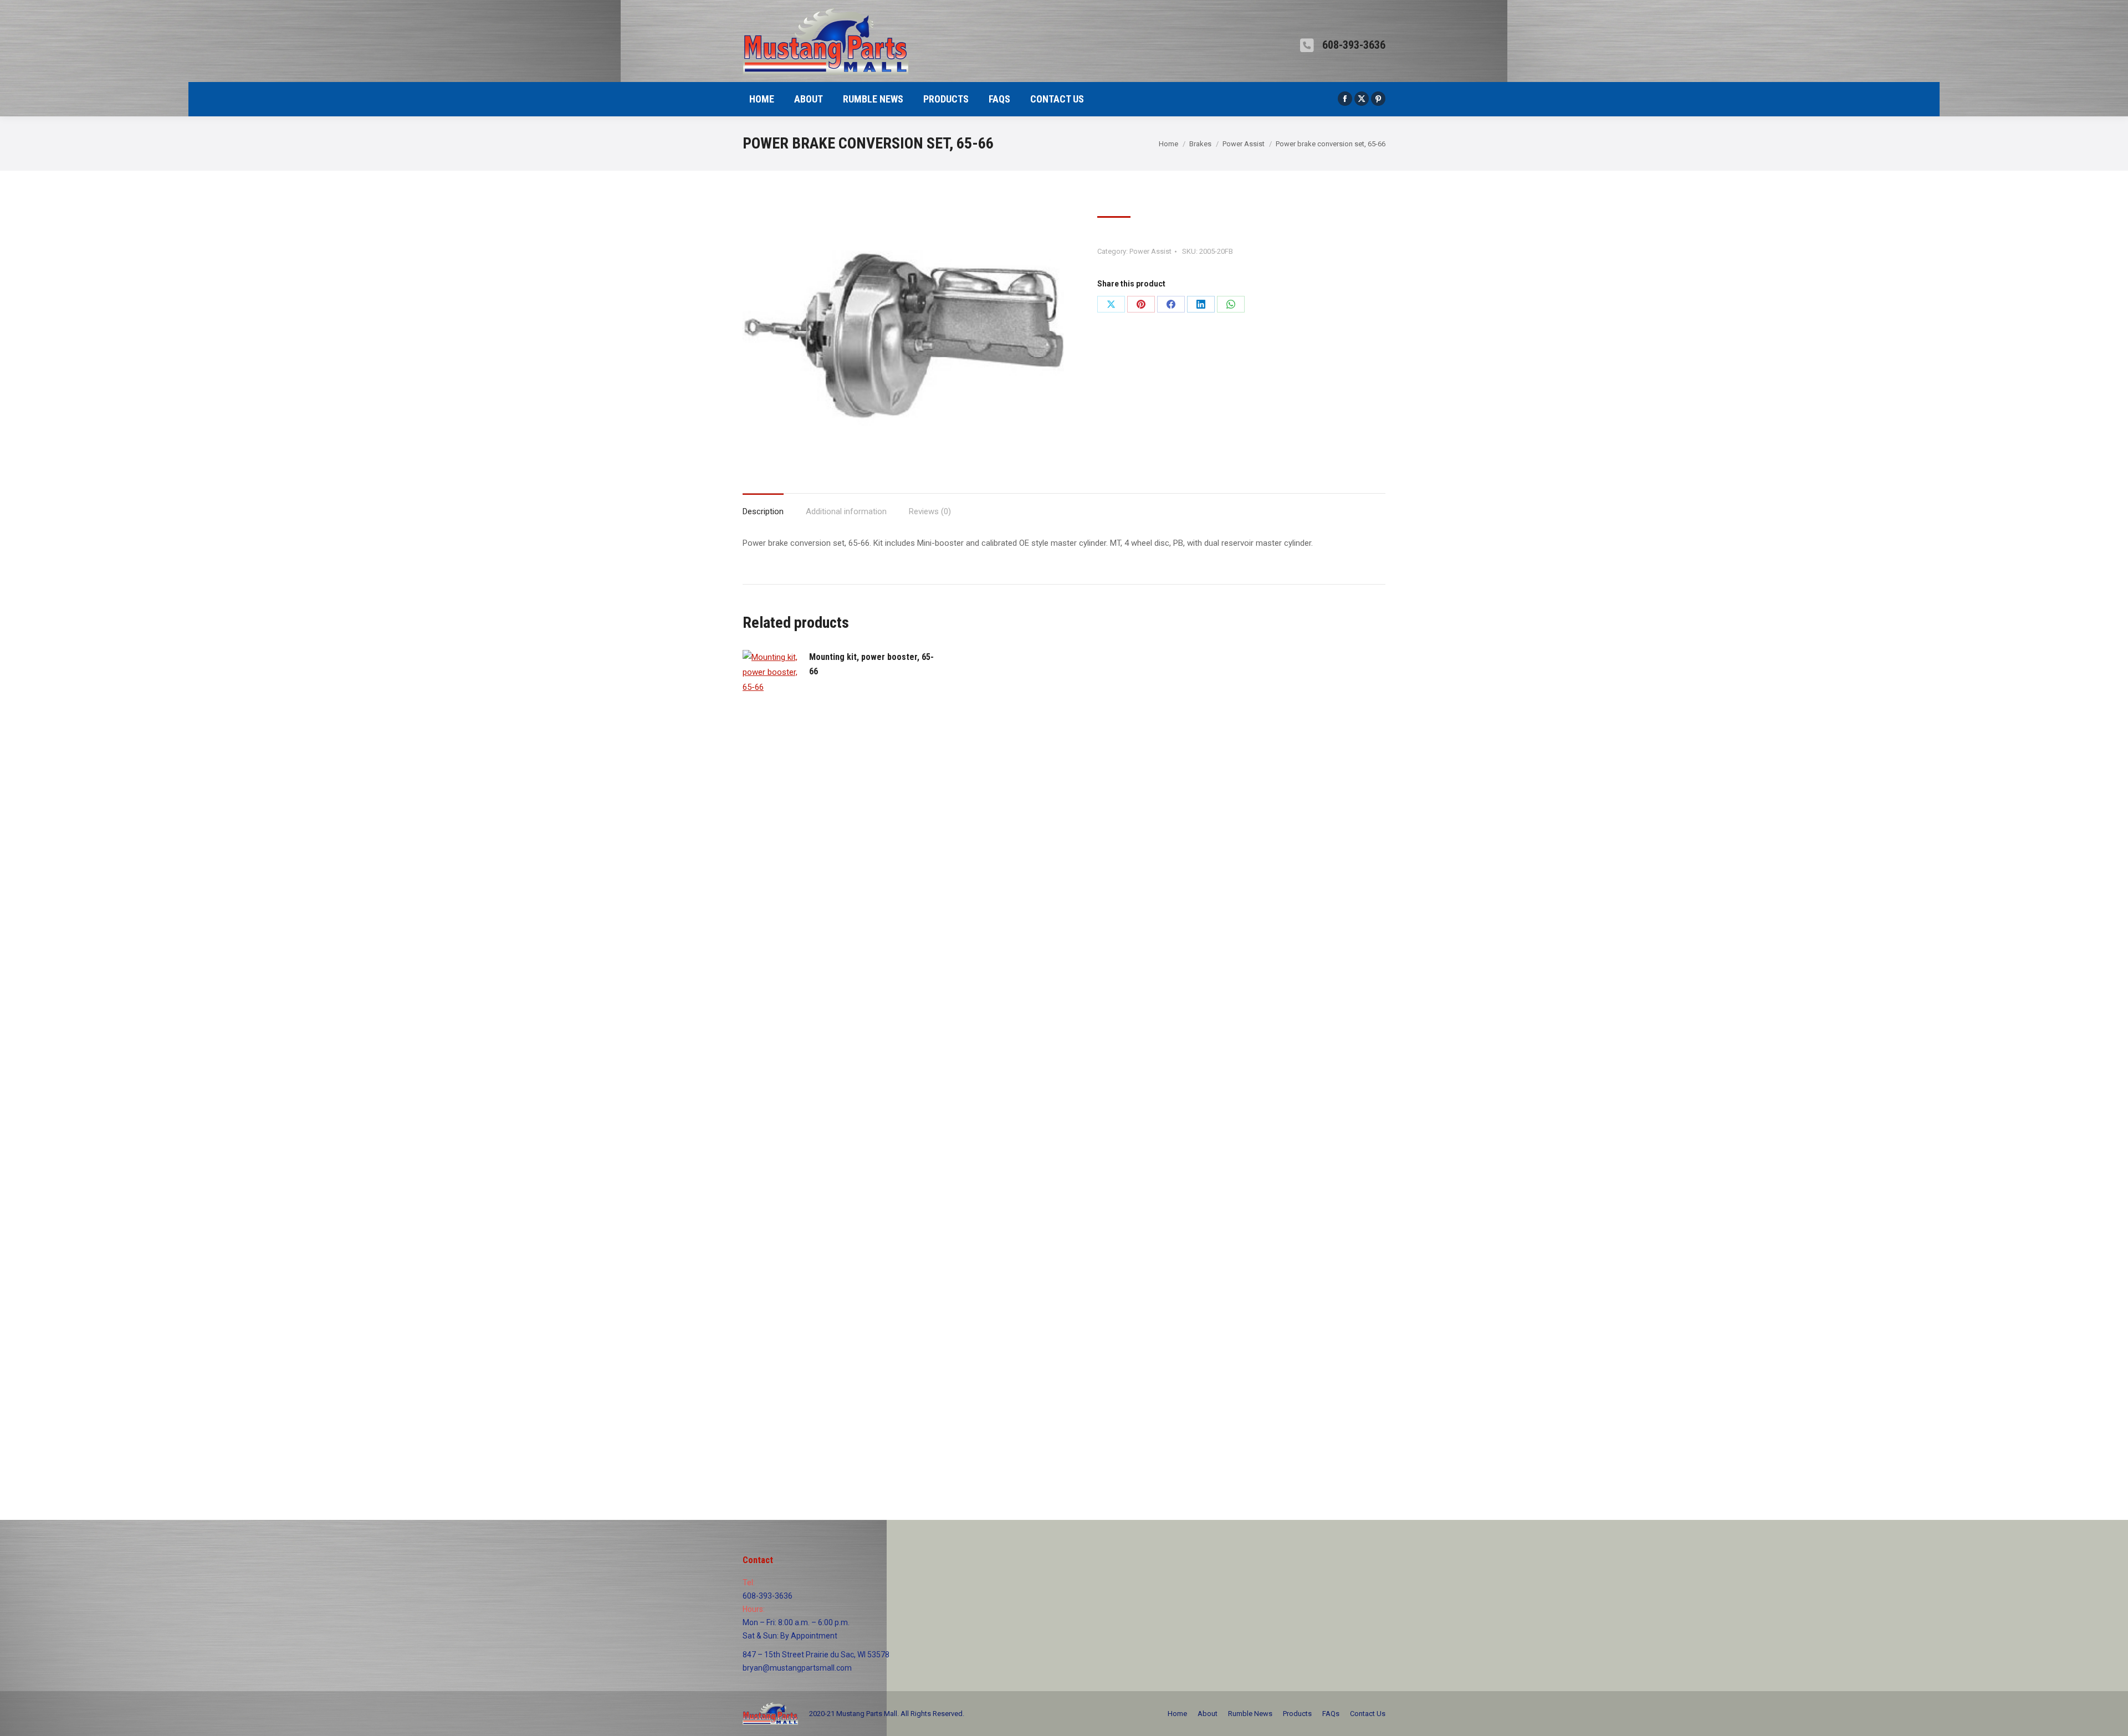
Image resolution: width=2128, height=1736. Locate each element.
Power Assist (1150, 251)
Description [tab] (763, 511)
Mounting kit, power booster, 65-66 (871, 664)
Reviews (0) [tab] (930, 511)
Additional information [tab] (846, 511)
